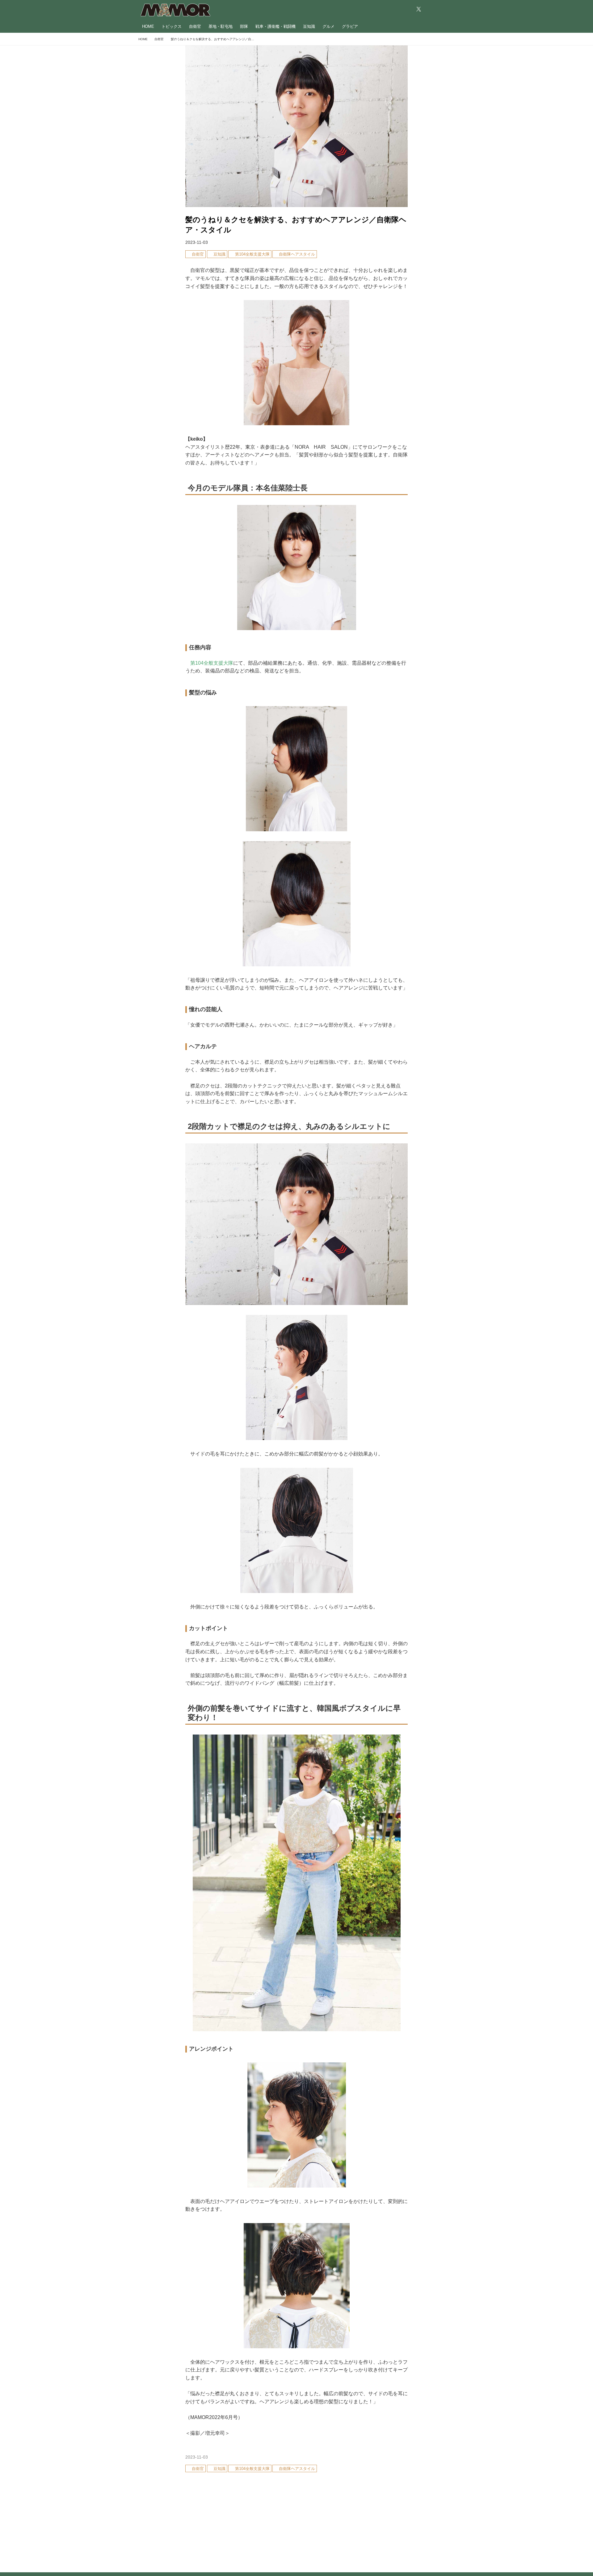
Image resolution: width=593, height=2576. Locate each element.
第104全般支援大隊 (212, 663)
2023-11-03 (197, 242)
